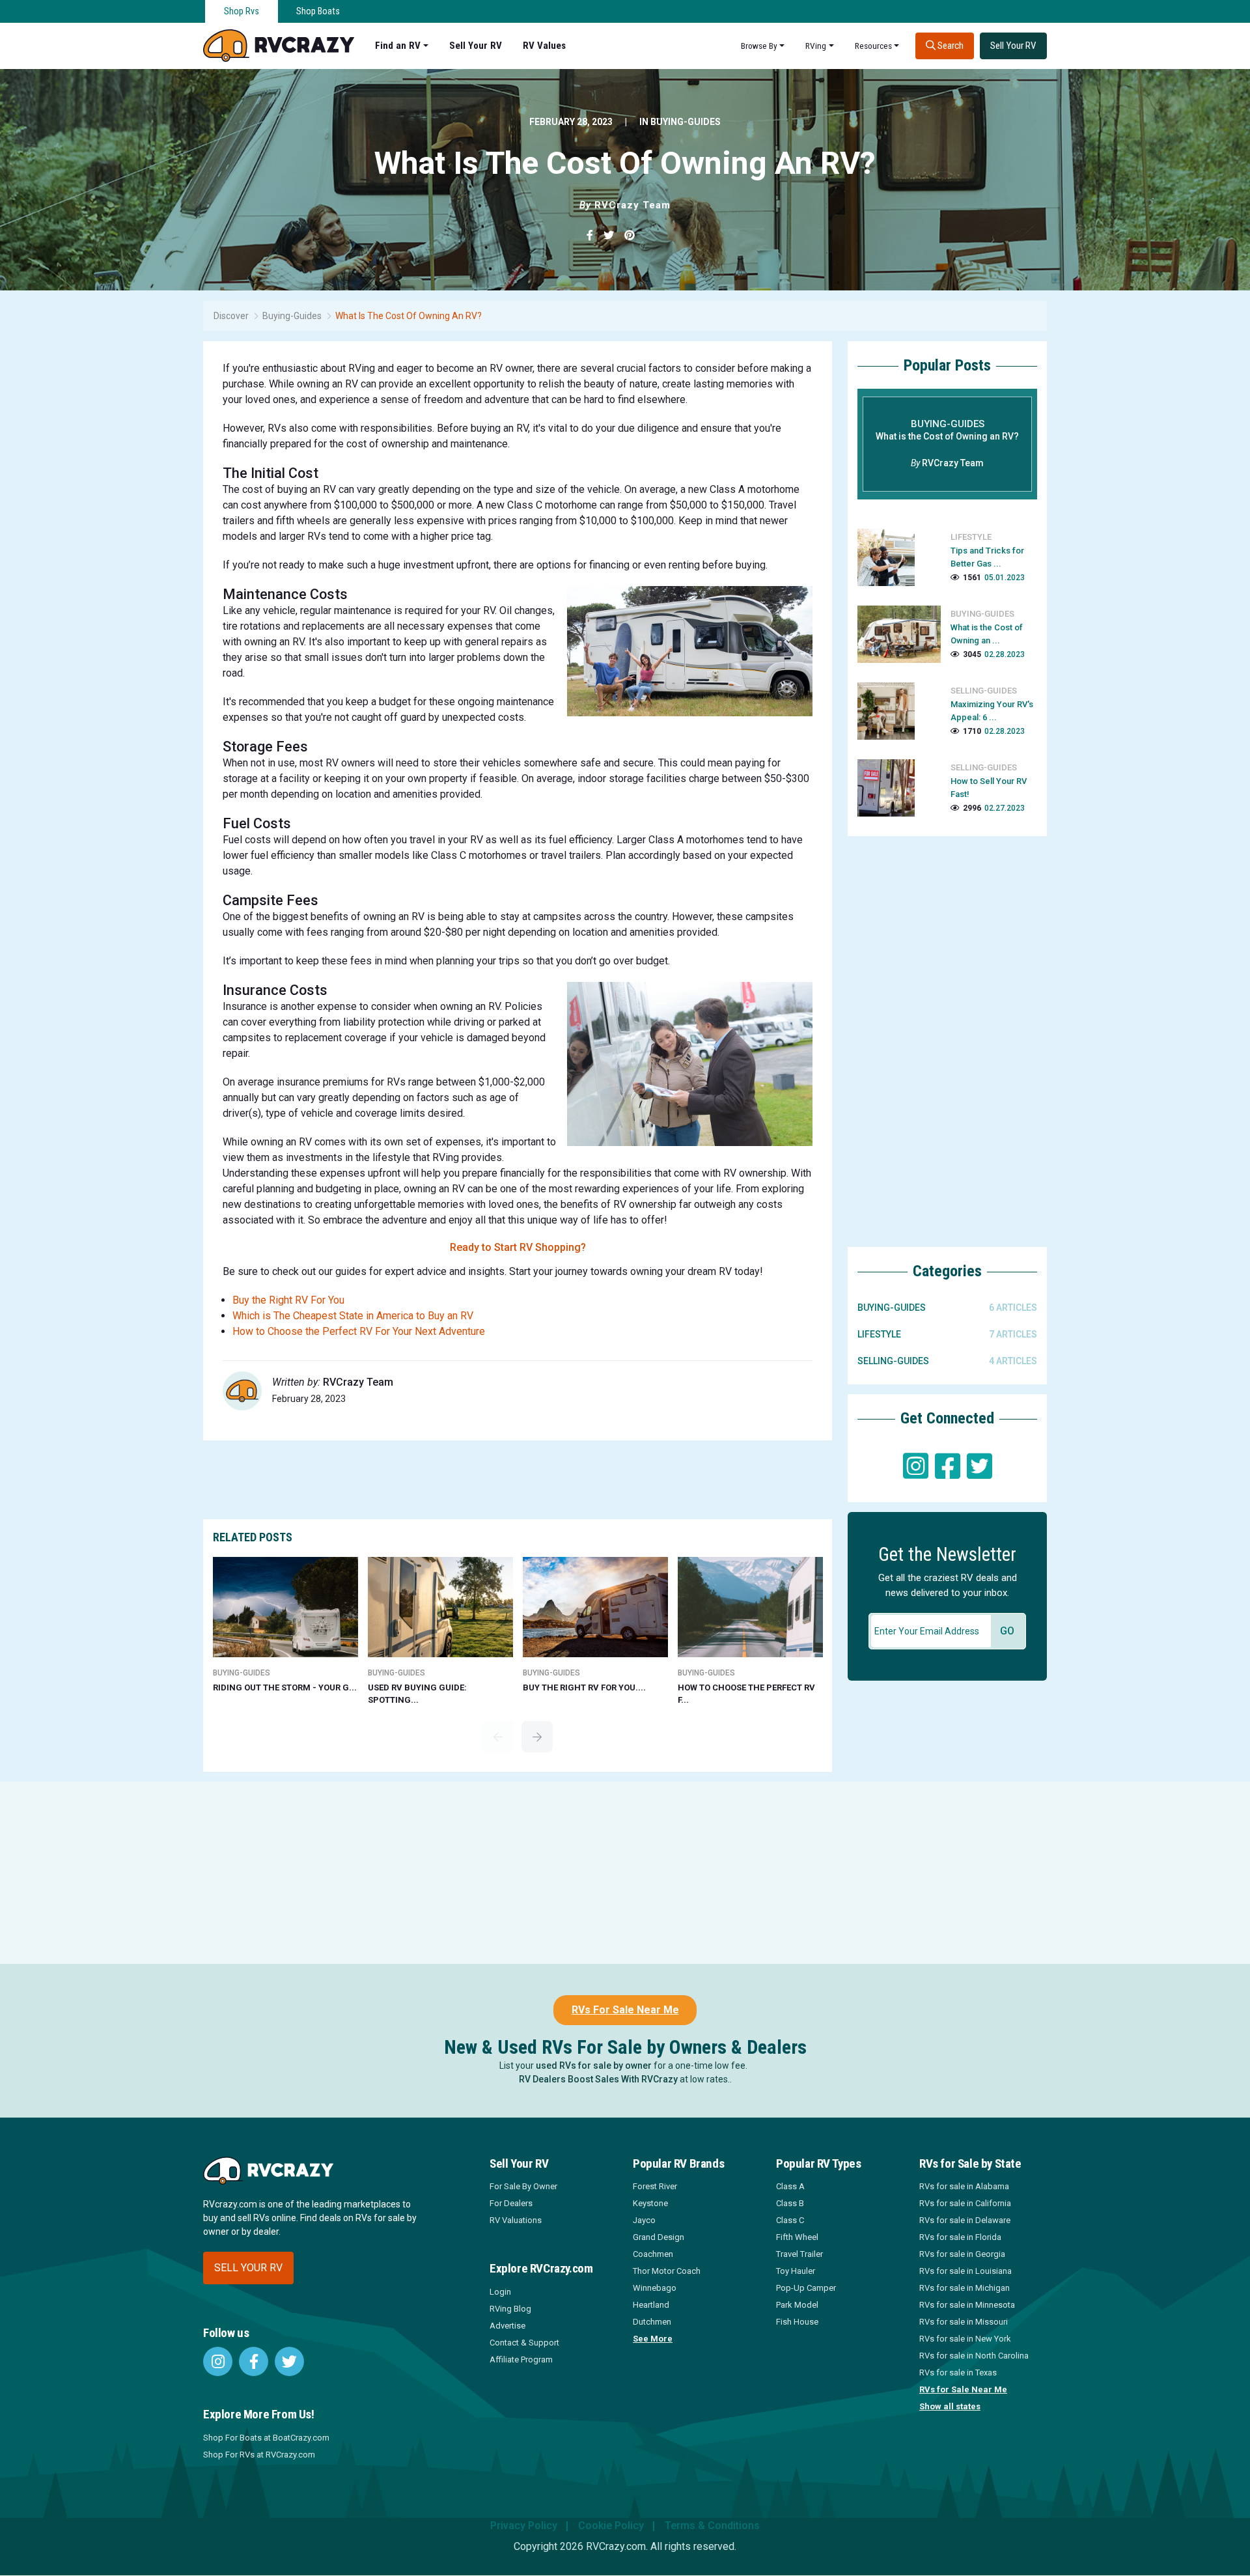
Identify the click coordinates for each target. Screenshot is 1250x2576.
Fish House (797, 2322)
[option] (286, 1625)
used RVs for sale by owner (594, 2065)
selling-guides (893, 1361)
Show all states (950, 2406)
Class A (790, 2186)
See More (653, 2339)
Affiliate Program (521, 2359)
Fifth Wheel (797, 2237)
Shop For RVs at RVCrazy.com (259, 2455)
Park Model (797, 2305)
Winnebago (655, 2288)
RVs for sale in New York (965, 2339)
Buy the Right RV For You (288, 1300)
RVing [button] (816, 46)
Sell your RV (248, 2268)
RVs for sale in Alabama (964, 2186)
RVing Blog (510, 2309)
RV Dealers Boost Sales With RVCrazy (598, 2079)
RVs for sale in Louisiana (965, 2271)
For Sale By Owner (523, 2186)
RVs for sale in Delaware (965, 2220)
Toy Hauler (796, 2271)
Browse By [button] (759, 46)
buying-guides (686, 122)
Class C (790, 2220)
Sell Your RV (476, 46)
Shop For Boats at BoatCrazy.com (266, 2438)
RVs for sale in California (965, 2203)
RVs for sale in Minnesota (967, 2305)
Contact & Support (524, 2343)
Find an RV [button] (398, 46)
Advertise (507, 2326)
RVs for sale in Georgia (962, 2254)
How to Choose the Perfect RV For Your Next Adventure (359, 1331)
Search (950, 46)
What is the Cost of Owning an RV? (409, 316)
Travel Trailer (799, 2254)
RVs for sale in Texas (958, 2373)
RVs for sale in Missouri (964, 2322)
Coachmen (653, 2254)
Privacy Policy (524, 2526)
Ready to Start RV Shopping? (518, 1247)
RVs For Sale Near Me (625, 2010)
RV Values (544, 46)
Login (500, 2292)
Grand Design (659, 2237)
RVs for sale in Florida (960, 2237)
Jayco (644, 2220)
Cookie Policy (611, 2526)
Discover (231, 316)
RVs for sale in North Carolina (974, 2356)
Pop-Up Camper (806, 2288)
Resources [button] (873, 46)
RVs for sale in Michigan (965, 2288)
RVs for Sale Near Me (963, 2389)
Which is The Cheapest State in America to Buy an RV (353, 1316)
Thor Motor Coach (667, 2271)
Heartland (651, 2305)
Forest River (655, 2186)
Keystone (650, 2203)
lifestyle (879, 1334)
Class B (790, 2203)
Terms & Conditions (712, 2526)
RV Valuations (516, 2220)
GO (1007, 1631)
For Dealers (511, 2203)
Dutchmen (652, 2322)
